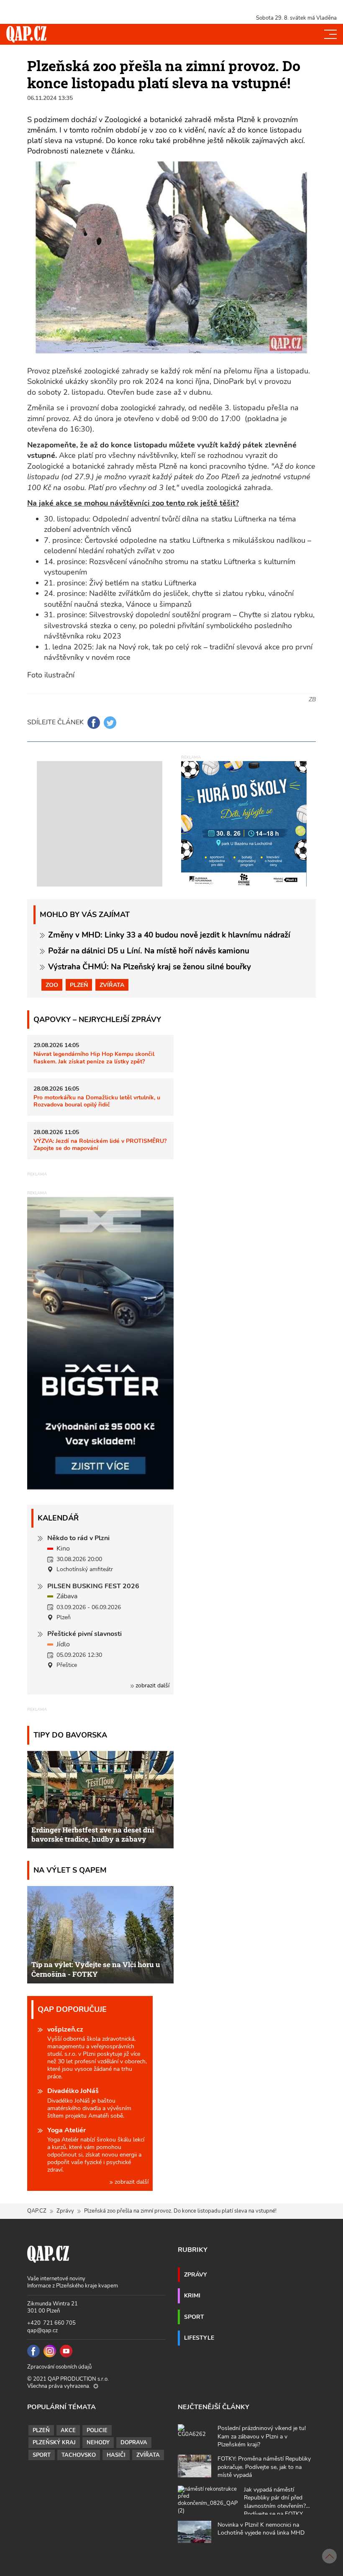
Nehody (98, 2443)
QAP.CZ (37, 2211)
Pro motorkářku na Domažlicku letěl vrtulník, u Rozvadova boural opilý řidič (97, 1101)
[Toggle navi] (330, 34)
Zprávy (65, 2211)
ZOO (52, 985)
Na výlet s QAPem (70, 1870)
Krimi (192, 2295)
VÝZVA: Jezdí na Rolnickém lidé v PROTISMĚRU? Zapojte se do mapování (100, 1144)
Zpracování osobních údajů (59, 2367)
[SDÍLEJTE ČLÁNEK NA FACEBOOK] (94, 723)
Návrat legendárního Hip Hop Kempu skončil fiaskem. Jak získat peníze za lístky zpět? (94, 1057)
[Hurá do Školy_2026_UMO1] (244, 823)
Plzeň (79, 985)
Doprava (134, 2443)
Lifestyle (199, 2338)
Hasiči (116, 2455)
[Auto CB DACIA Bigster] (100, 1487)
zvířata (112, 985)
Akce (68, 2430)
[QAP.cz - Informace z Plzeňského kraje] (26, 34)
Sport (194, 2317)
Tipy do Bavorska (70, 1735)
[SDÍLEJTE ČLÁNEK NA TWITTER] (110, 723)
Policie (97, 2430)
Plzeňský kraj (54, 2443)
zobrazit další (152, 1685)
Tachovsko (79, 2455)
